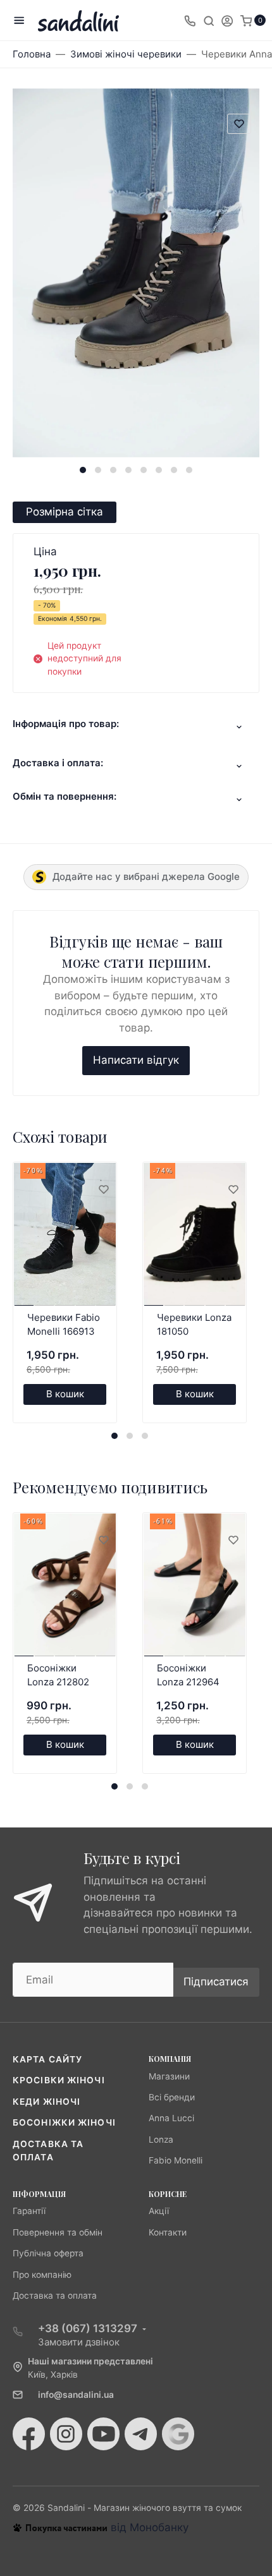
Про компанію (42, 2275)
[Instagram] (66, 2434)
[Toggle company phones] (190, 20)
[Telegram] (141, 2434)
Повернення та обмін (58, 2232)
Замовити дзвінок (79, 2342)
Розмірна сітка (65, 512)
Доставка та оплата (55, 2296)
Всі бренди (172, 2097)
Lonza (161, 2140)
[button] (83, 470)
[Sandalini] (78, 21)
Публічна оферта (48, 2253)
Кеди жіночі (46, 2102)
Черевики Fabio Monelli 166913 (64, 1325)
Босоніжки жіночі (64, 2122)
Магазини (169, 2076)
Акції (159, 2211)
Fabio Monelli (176, 2160)
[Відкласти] (103, 1190)
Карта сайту (47, 2059)
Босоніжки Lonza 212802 (58, 1675)
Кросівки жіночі (59, 2080)
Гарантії (29, 2211)
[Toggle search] (209, 20)
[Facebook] (29, 2434)
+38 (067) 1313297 (88, 2328)
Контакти (168, 2232)
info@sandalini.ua (76, 2395)
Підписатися (216, 1982)
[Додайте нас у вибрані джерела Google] (178, 2434)
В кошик (65, 1394)
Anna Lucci (171, 2118)
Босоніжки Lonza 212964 (188, 1675)
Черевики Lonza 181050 (194, 1325)
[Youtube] (103, 2434)
